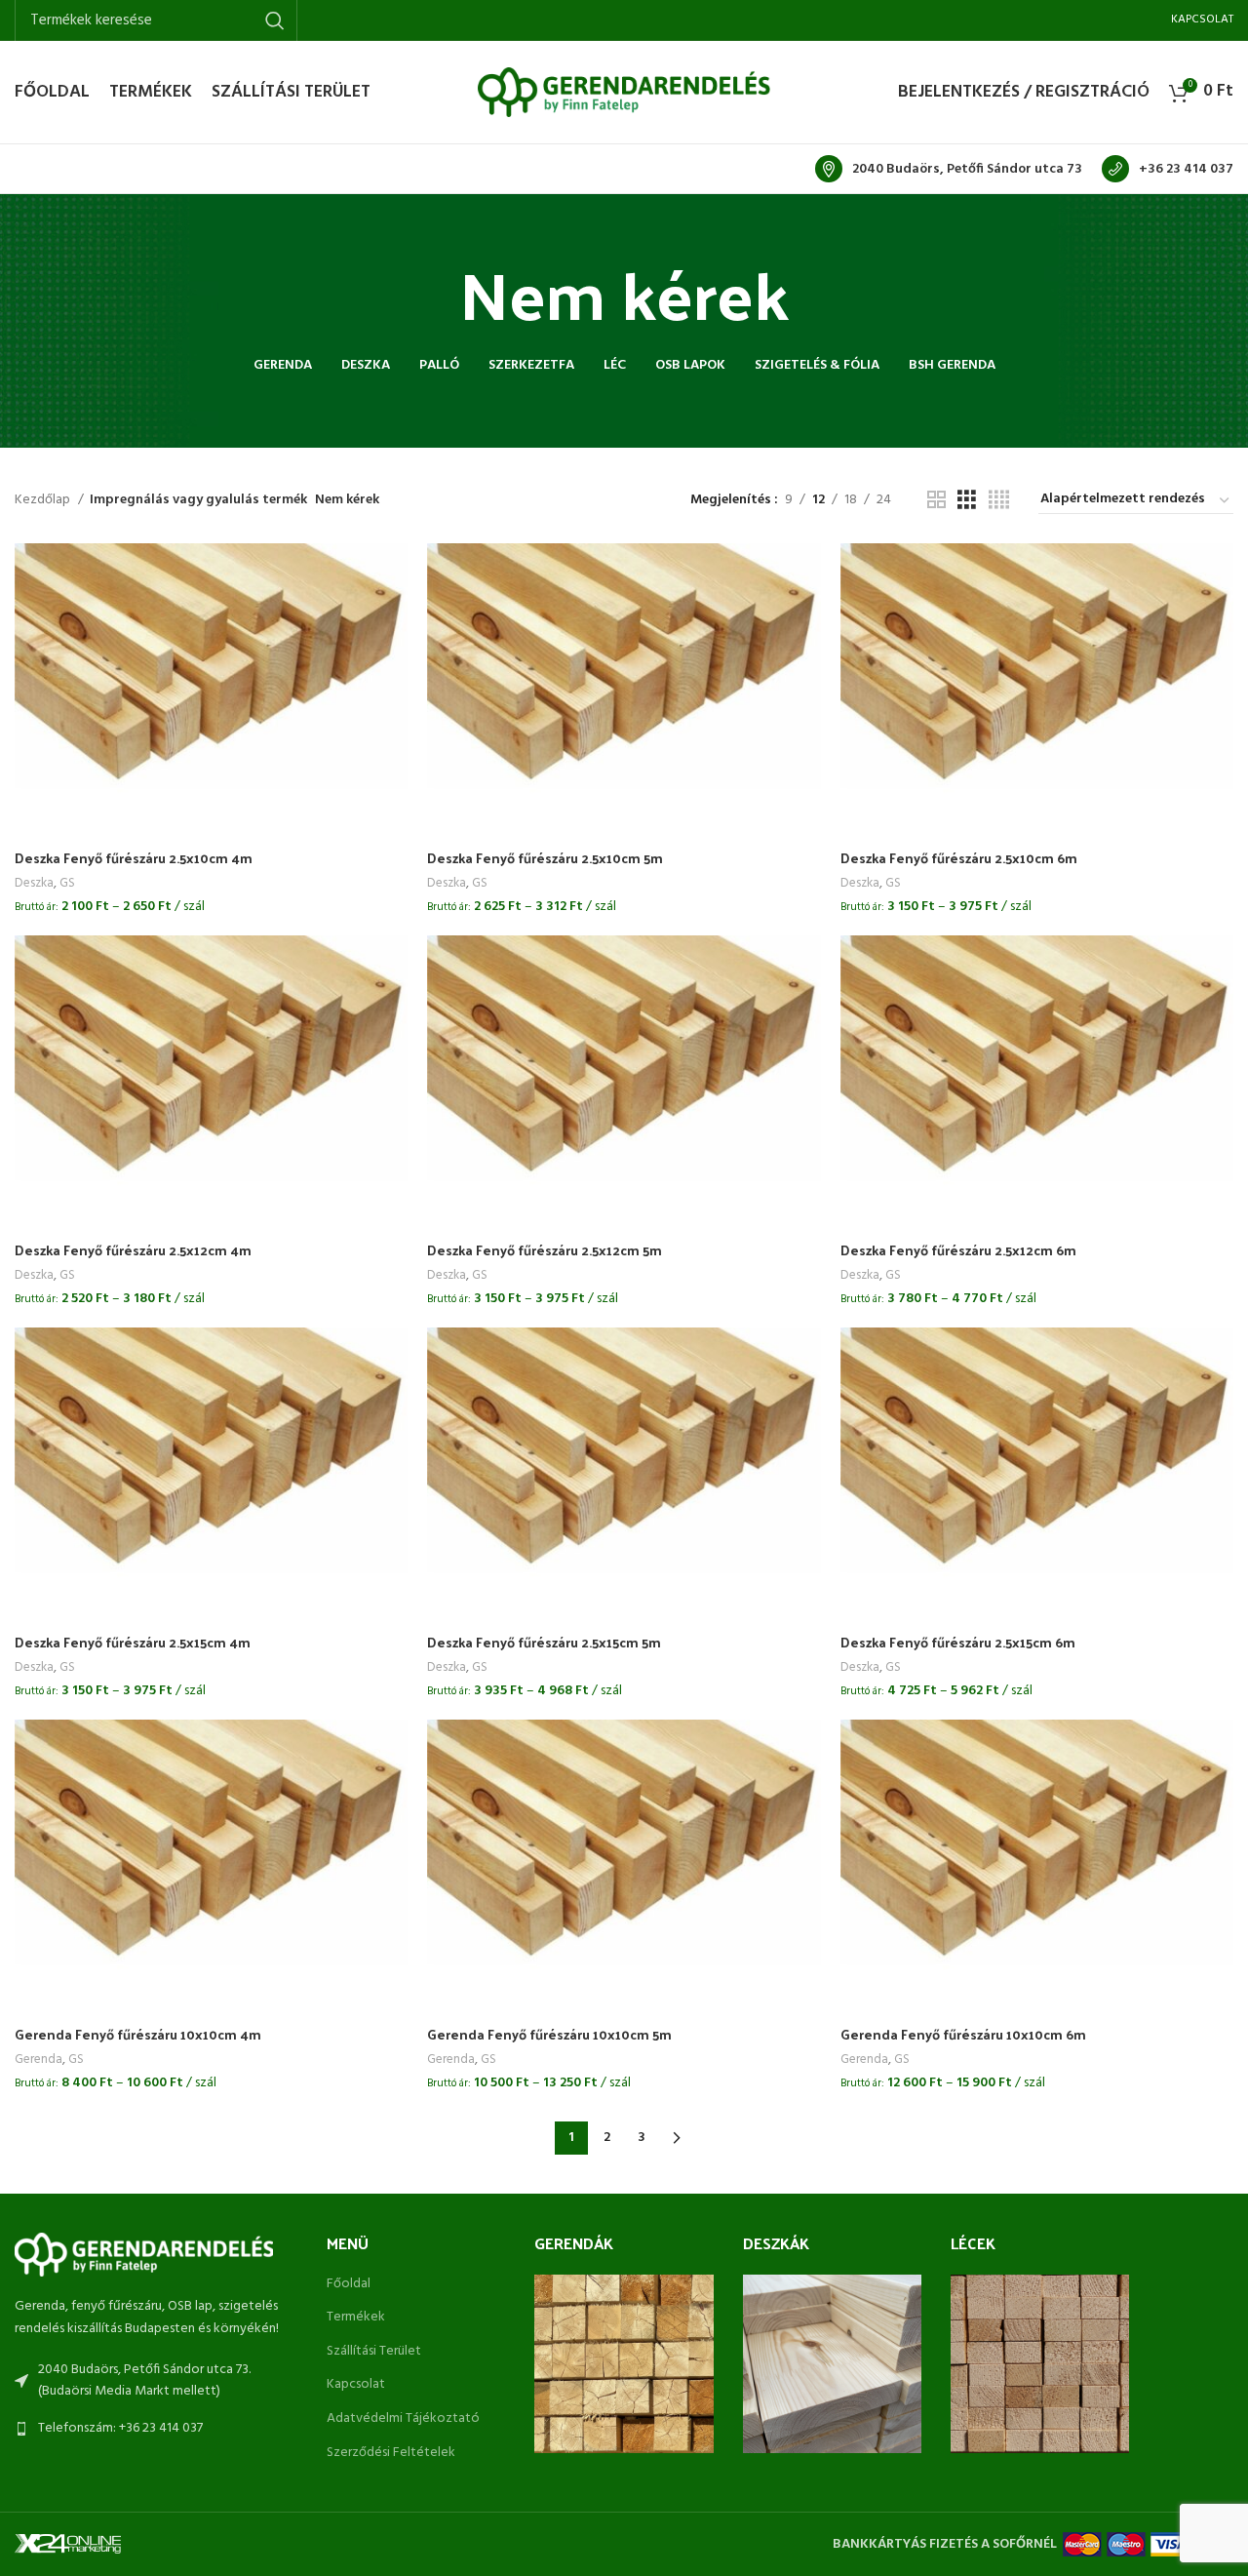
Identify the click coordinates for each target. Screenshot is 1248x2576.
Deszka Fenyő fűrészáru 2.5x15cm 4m (133, 1642)
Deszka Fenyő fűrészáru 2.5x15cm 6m (958, 1642)
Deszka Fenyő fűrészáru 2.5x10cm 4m (134, 858)
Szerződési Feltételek (391, 2453)
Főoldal (349, 2284)
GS (67, 883)
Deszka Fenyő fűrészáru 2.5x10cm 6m (959, 858)
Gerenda (39, 2060)
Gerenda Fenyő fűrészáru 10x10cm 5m (549, 2034)
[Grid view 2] (936, 501)
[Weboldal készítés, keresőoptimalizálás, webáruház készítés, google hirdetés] (68, 2544)
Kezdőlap (44, 500)
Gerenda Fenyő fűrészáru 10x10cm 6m (963, 2034)
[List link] (156, 2429)
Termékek (356, 2318)
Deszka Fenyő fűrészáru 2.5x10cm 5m (545, 858)
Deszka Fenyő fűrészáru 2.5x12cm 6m (958, 1250)
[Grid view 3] (967, 501)
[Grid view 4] (999, 501)
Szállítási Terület (374, 2352)
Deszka (34, 883)
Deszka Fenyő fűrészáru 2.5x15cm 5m (544, 1642)
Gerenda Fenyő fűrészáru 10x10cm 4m (138, 2034)
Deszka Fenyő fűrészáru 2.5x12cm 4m (133, 1250)
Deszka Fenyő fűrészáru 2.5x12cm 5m (545, 1250)
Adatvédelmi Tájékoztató (403, 2419)
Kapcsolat (356, 2385)
